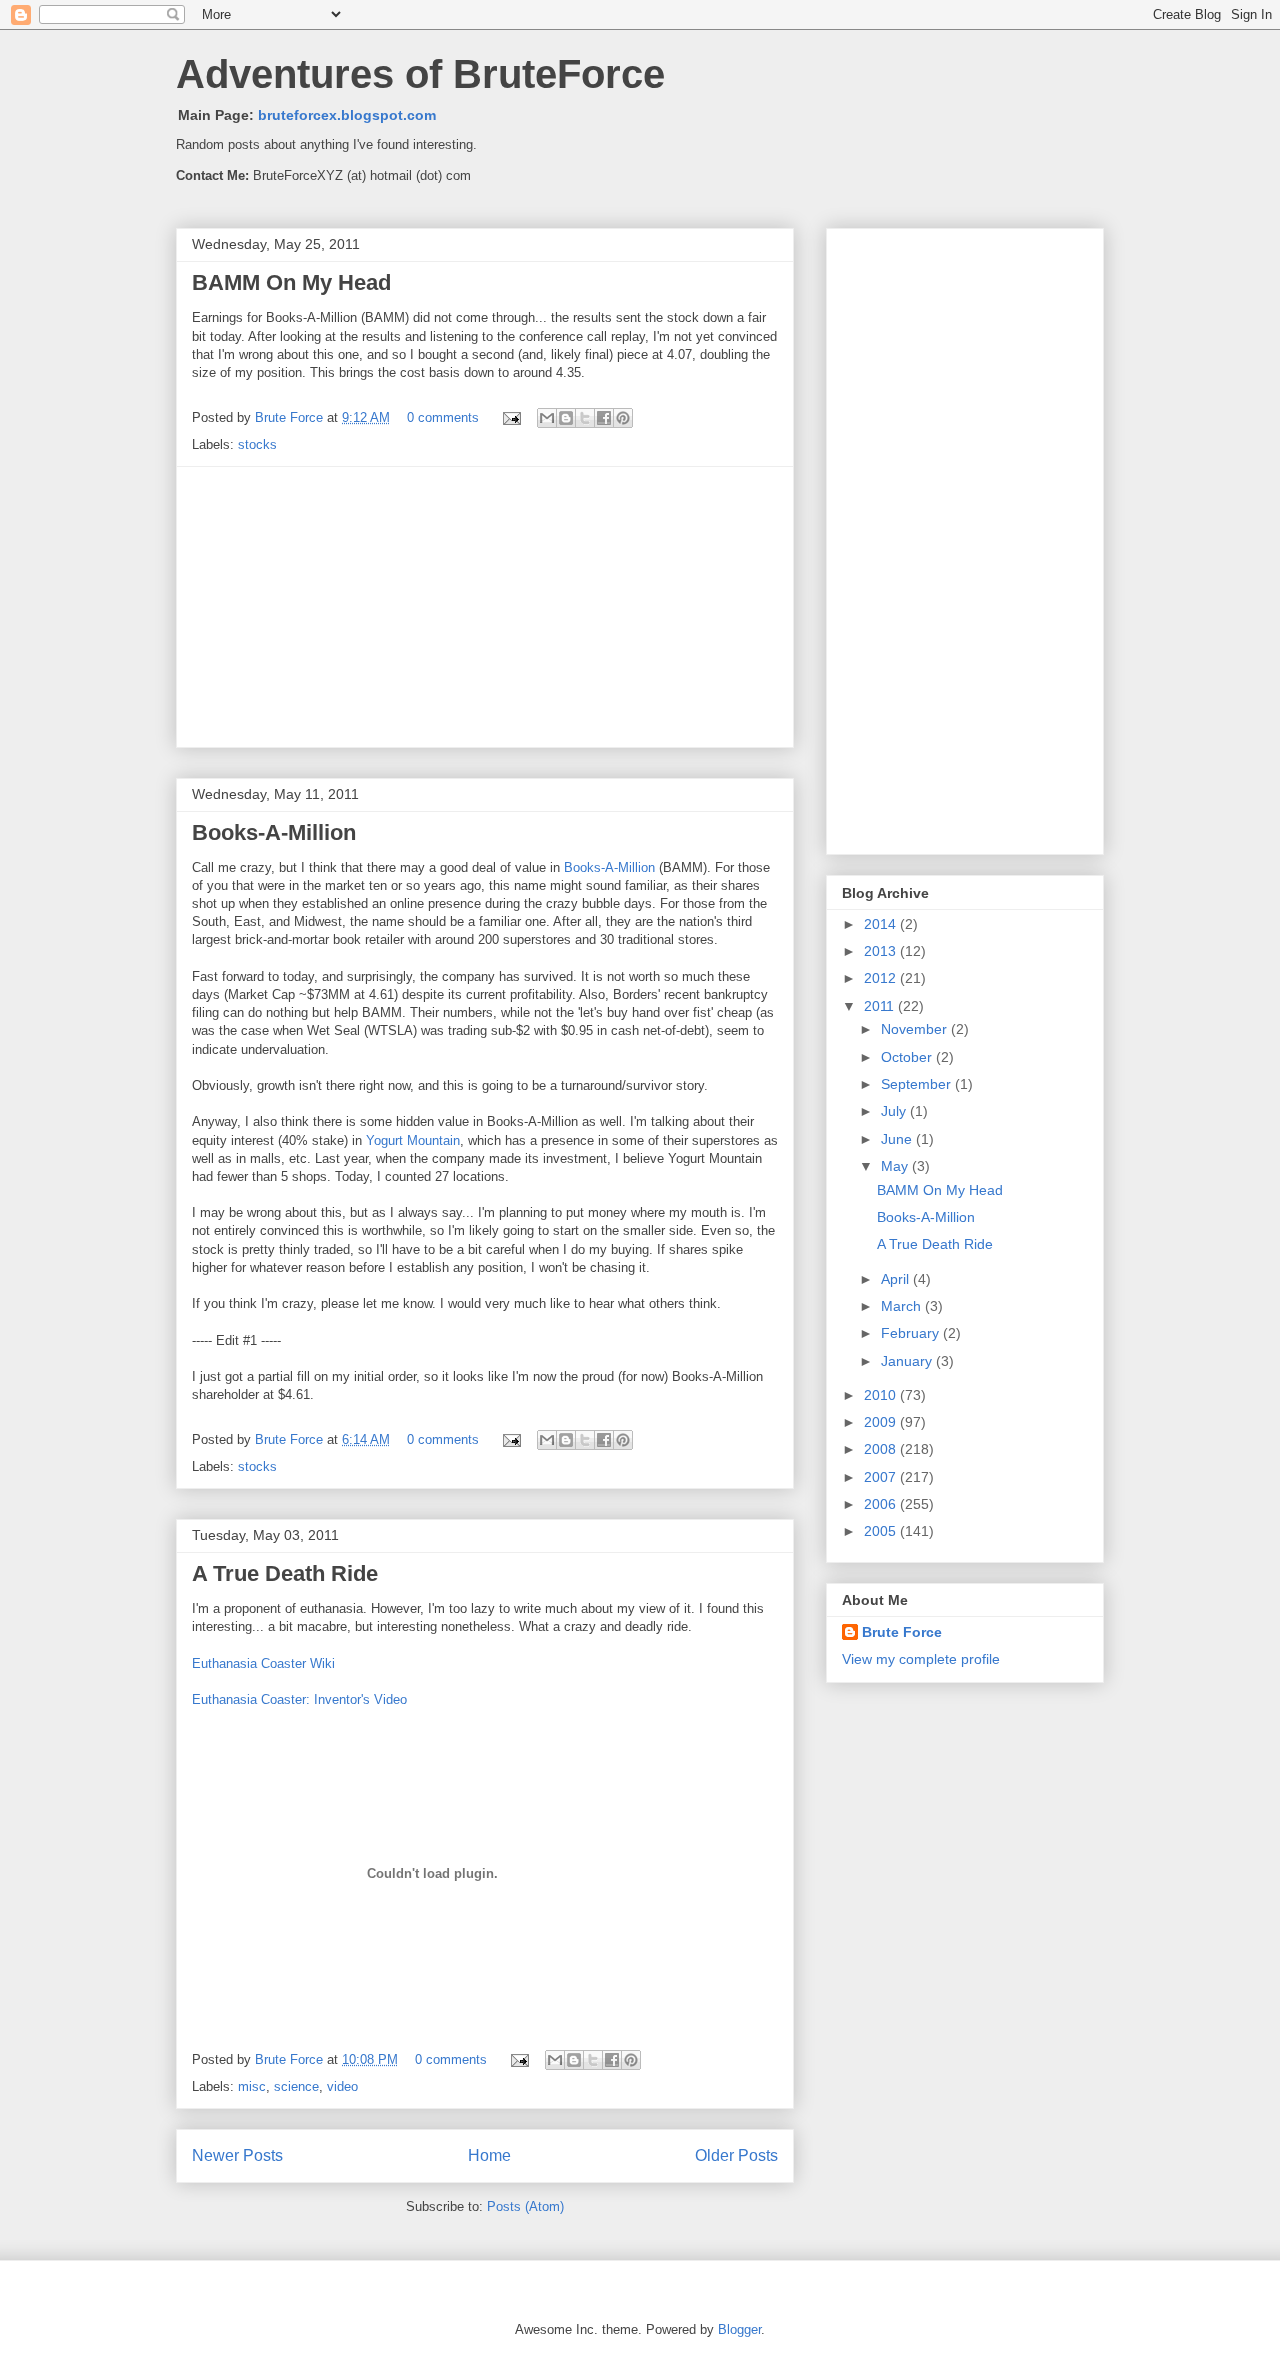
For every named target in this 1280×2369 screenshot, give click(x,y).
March (903, 1306)
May (896, 1166)
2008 (882, 1449)
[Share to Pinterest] (623, 418)
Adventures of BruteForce (420, 74)
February (912, 1333)
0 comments (443, 417)
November (916, 1029)
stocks (257, 444)
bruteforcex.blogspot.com (347, 115)
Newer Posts (237, 2155)
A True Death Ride (285, 1573)
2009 (882, 1422)
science (296, 2086)
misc (252, 2086)
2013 (882, 951)
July (895, 1111)
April (897, 1279)
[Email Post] (510, 417)
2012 (882, 978)
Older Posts (736, 2155)
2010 (882, 1395)
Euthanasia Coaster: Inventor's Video (299, 1699)
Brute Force (291, 417)
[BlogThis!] (566, 418)
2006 (882, 1504)
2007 (882, 1477)
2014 (882, 924)
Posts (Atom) (525, 2206)
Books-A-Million (274, 832)
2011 (881, 1006)
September (918, 1084)
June (898, 1139)
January (908, 1361)
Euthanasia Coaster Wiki (263, 1663)
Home (489, 2155)
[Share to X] (585, 418)
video (342, 2086)
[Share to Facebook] (604, 418)
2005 (882, 1531)
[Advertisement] (485, 607)
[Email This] (547, 418)
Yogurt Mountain (413, 1140)
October (908, 1057)
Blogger (739, 2329)
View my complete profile (921, 1659)
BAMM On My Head (291, 282)
